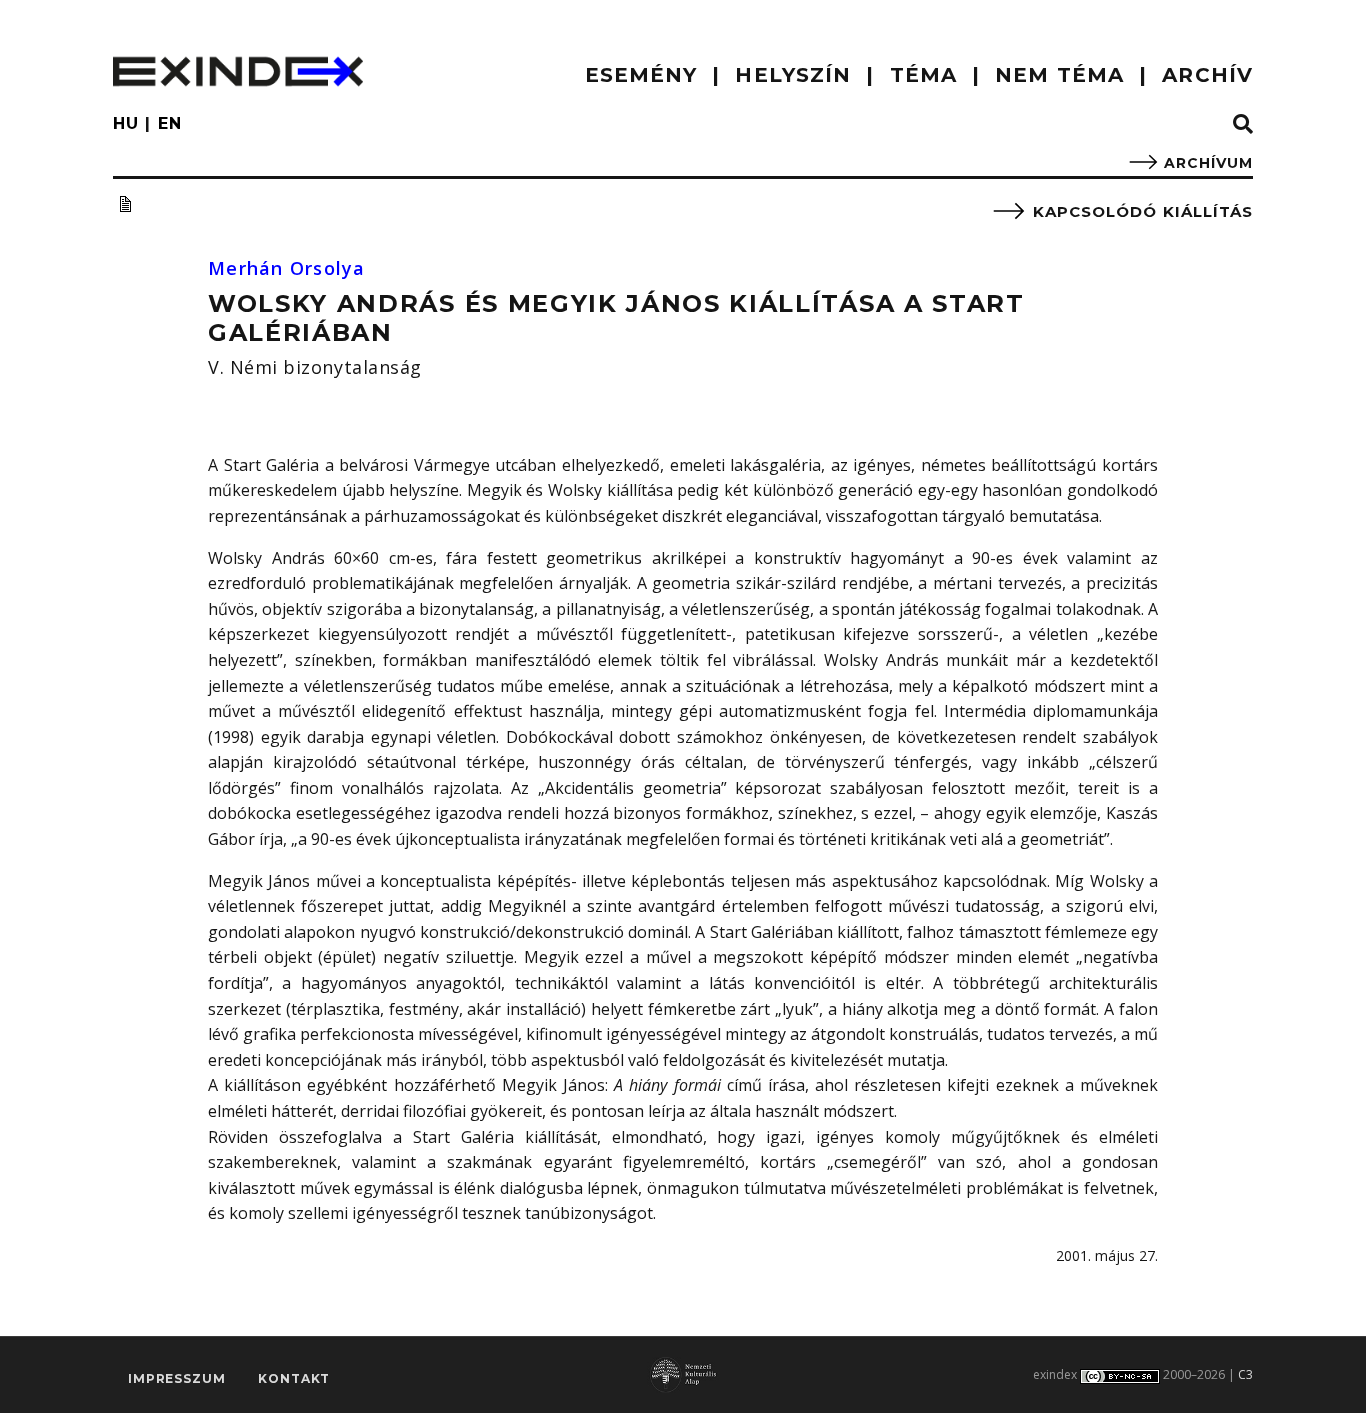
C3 (1245, 1374)
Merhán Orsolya (287, 268)
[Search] (1243, 125)
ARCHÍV (1207, 75)
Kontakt (294, 1378)
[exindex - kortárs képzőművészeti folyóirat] (238, 71)
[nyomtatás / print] (125, 204)
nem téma (1059, 75)
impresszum (176, 1378)
